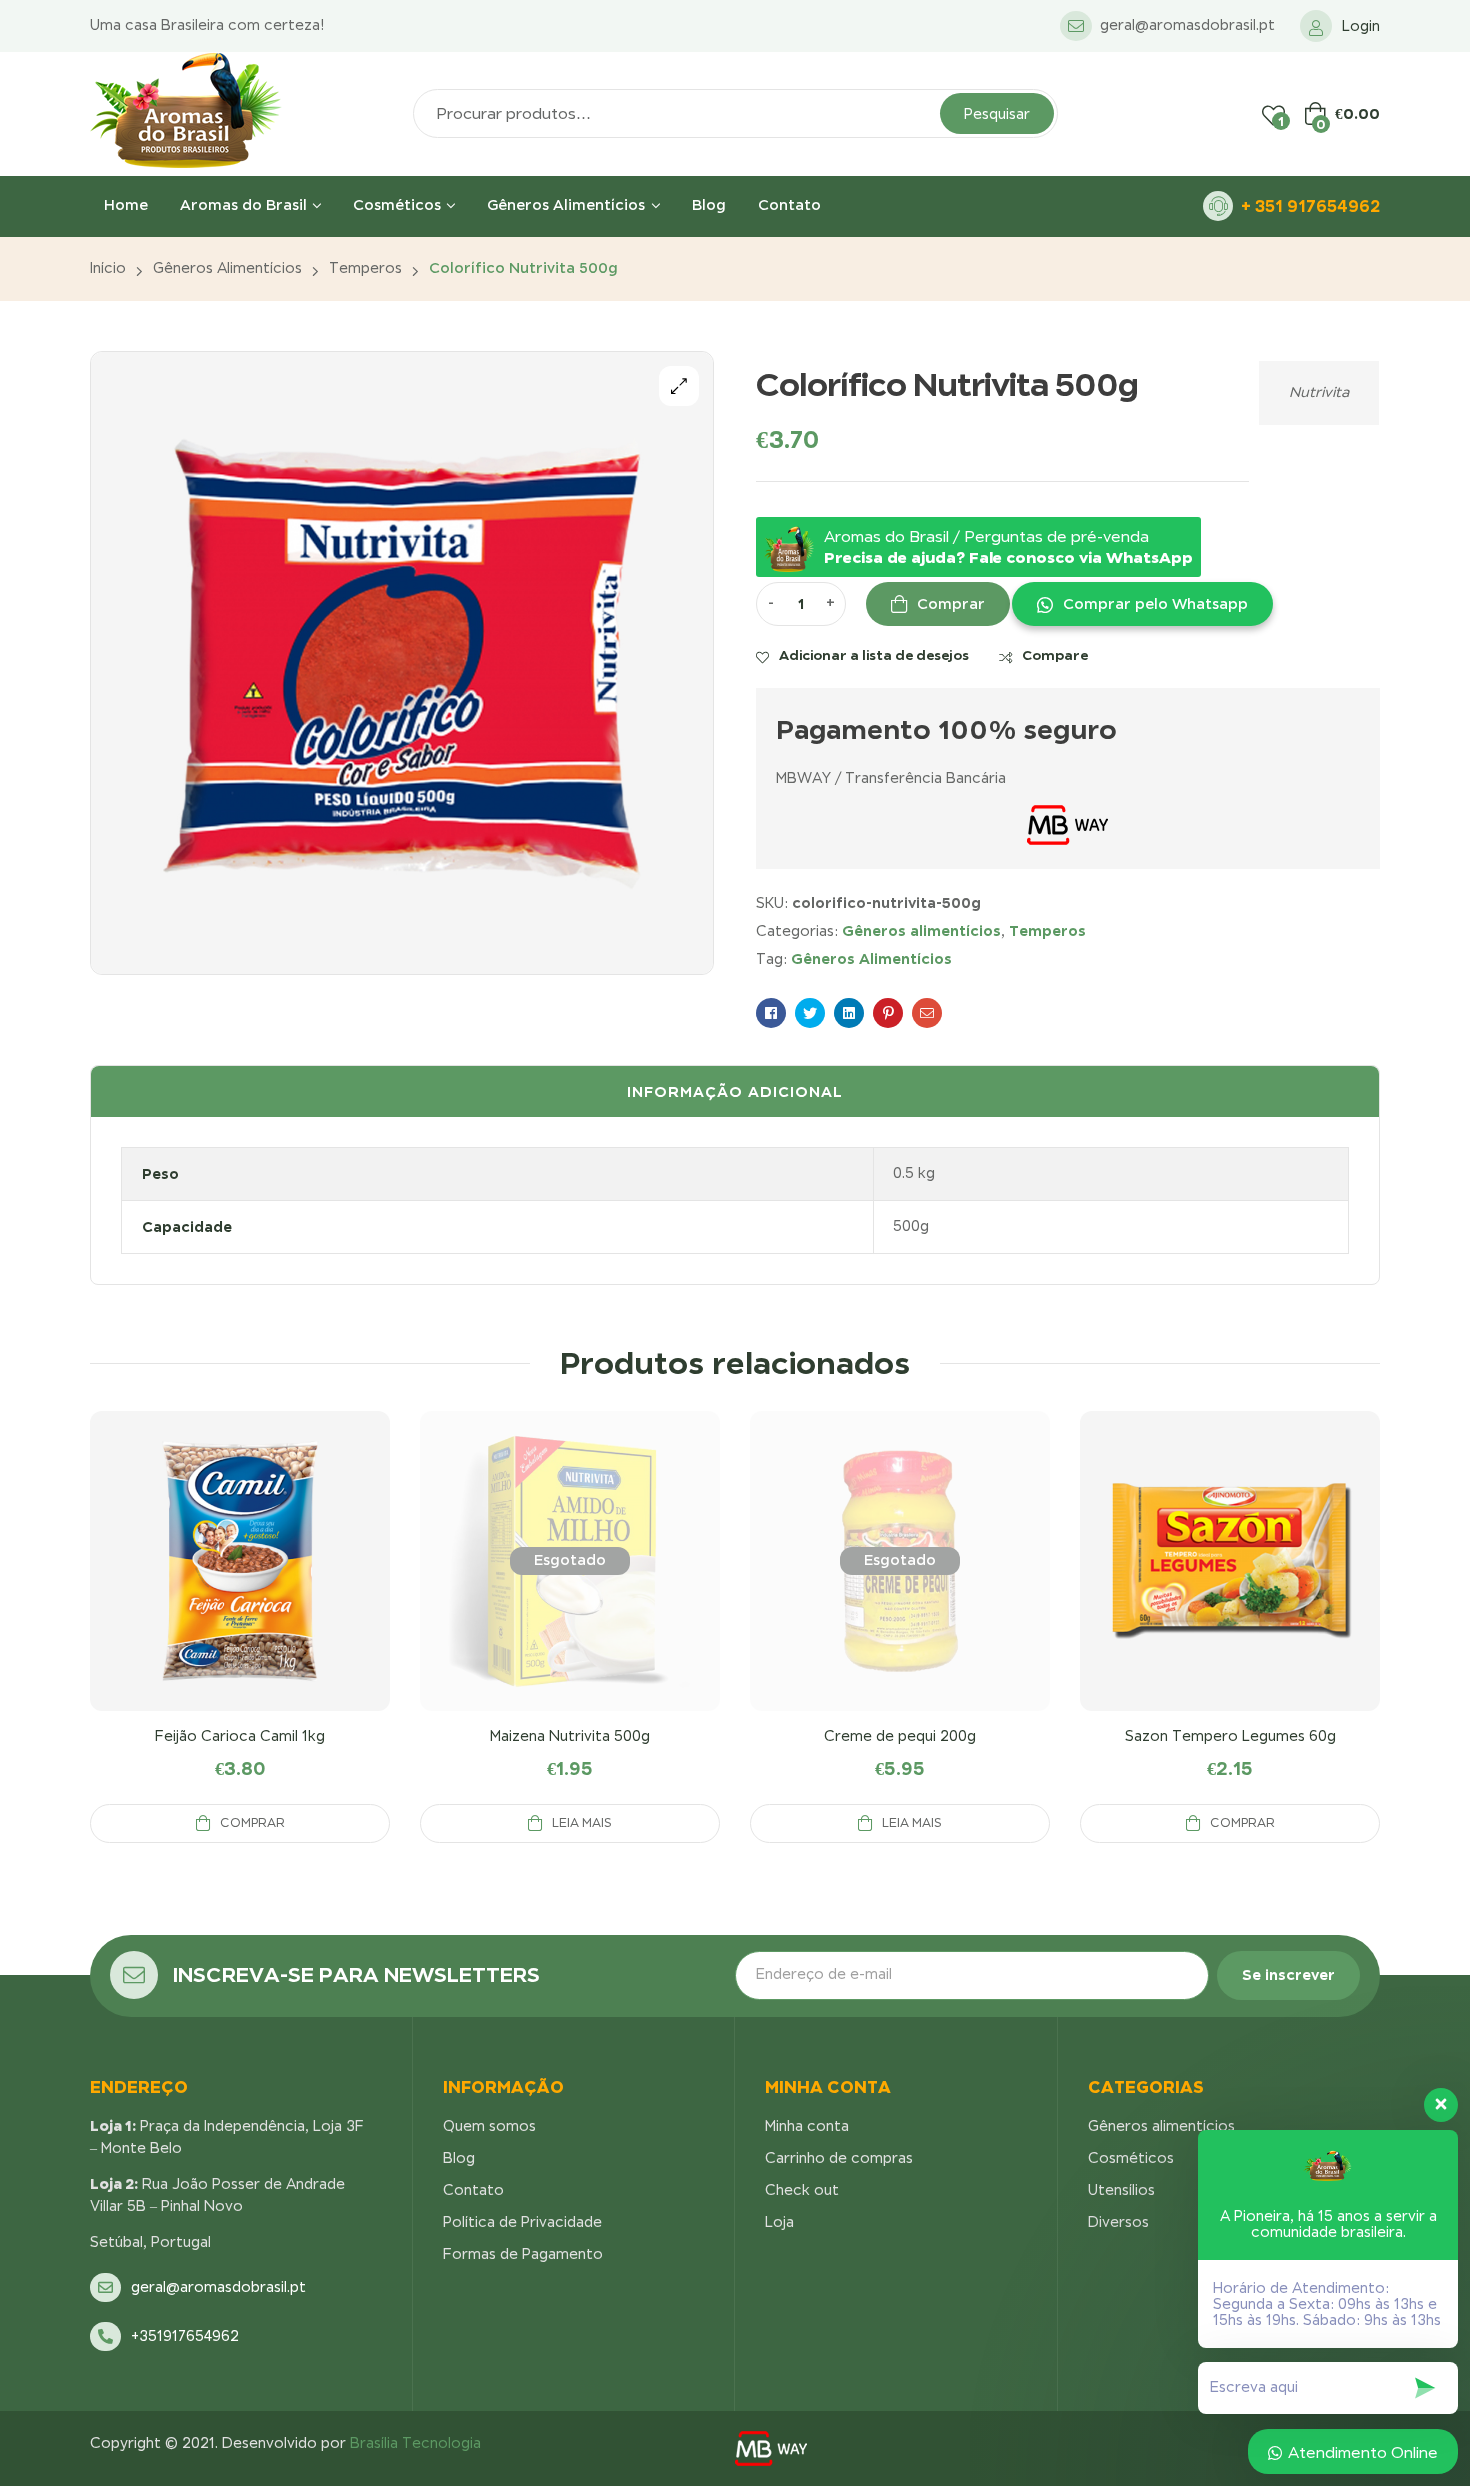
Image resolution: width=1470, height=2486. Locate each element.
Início (108, 268)
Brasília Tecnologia (415, 2443)
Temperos (365, 268)
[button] (1141, 604)
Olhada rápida (240, 1585)
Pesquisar (997, 114)
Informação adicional (735, 1091)
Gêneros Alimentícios (871, 958)
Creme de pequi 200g (900, 1736)
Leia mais (582, 1823)
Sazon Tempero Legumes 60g (1230, 1736)
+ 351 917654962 (1310, 206)
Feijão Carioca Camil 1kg (240, 1736)
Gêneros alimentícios (227, 268)
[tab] (735, 1092)
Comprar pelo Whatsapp (1155, 604)
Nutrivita (1319, 392)
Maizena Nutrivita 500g (570, 1736)
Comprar (951, 604)
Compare (1055, 655)
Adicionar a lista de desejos (874, 655)
